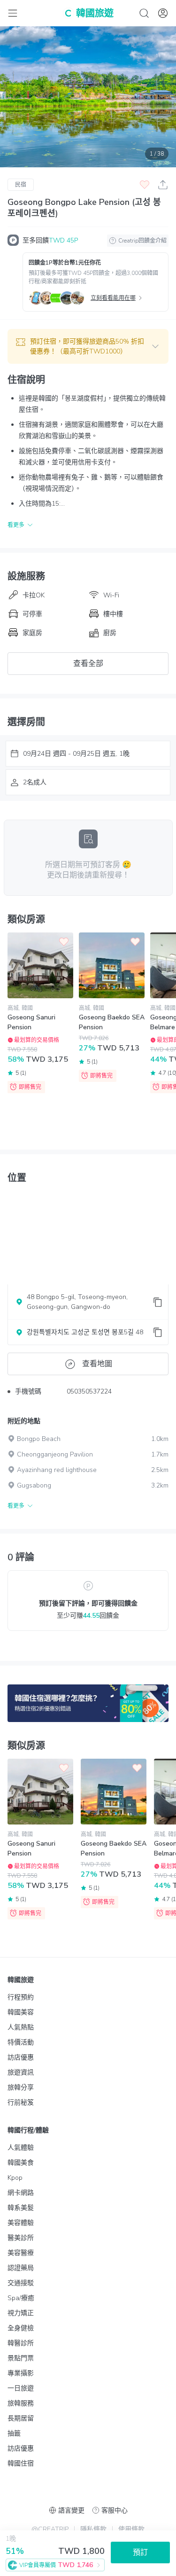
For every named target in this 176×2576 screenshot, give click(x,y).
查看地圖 (97, 1364)
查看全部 (88, 664)
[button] (88, 346)
